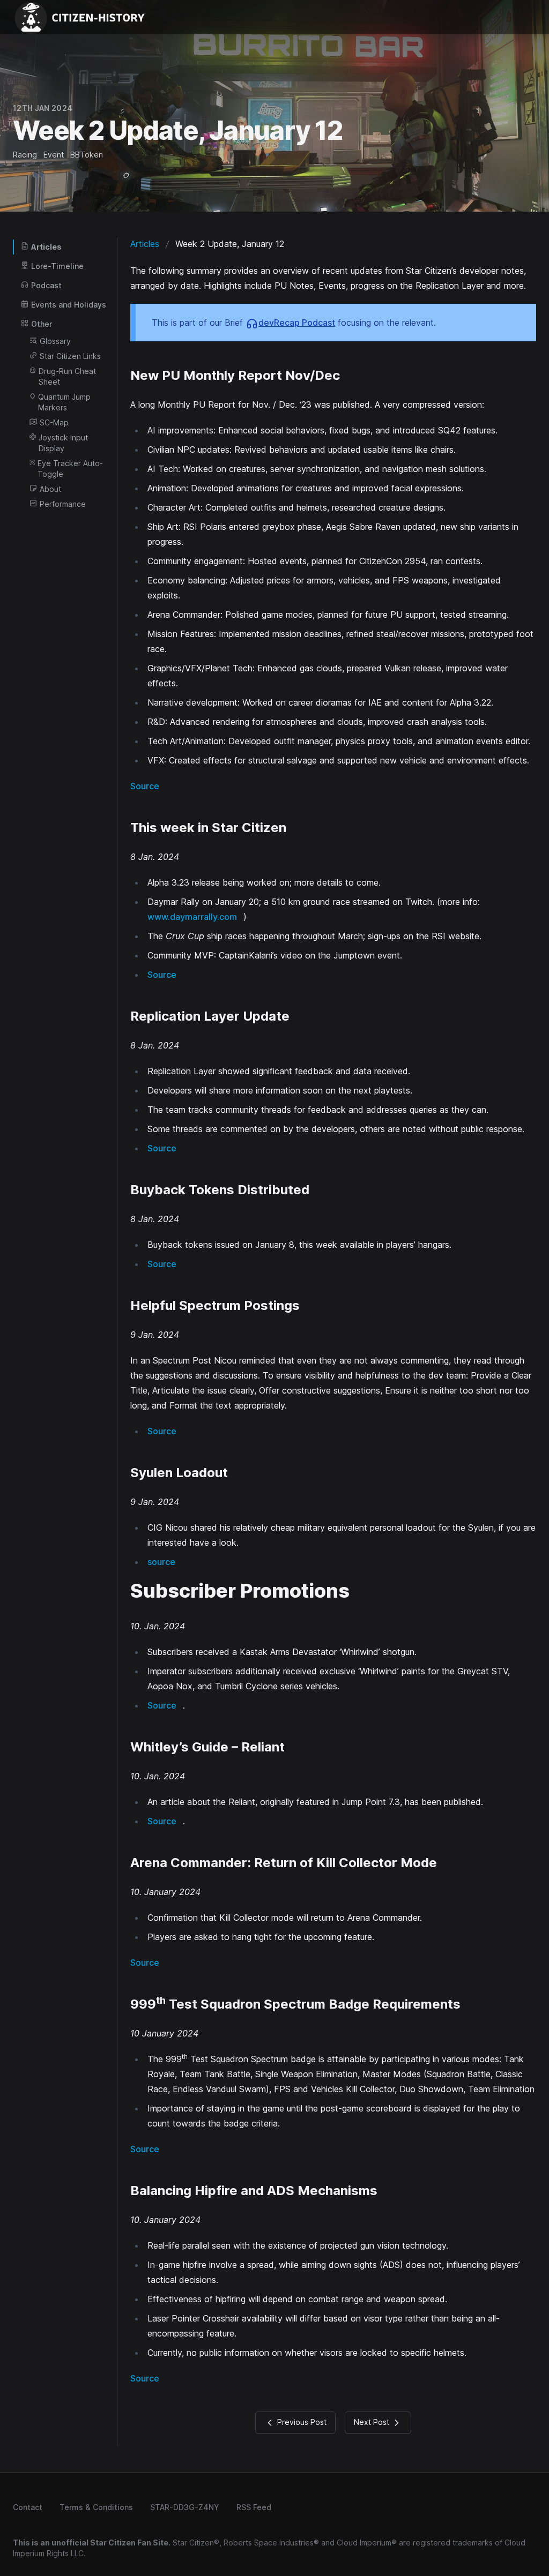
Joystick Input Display (63, 443)
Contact (28, 2507)
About (50, 489)
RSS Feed (254, 2507)
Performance (63, 504)
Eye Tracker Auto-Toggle (70, 469)
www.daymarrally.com (192, 917)
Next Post (373, 2422)
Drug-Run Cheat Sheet (67, 376)
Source (145, 786)
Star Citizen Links (70, 356)
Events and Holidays (69, 305)
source (161, 1562)
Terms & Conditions (96, 2507)
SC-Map (54, 422)
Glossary (55, 341)
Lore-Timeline (57, 266)
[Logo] (84, 17)
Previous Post (301, 2422)
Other (42, 324)
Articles (46, 247)
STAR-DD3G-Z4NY (185, 2507)
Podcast (46, 285)
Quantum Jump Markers (64, 402)
